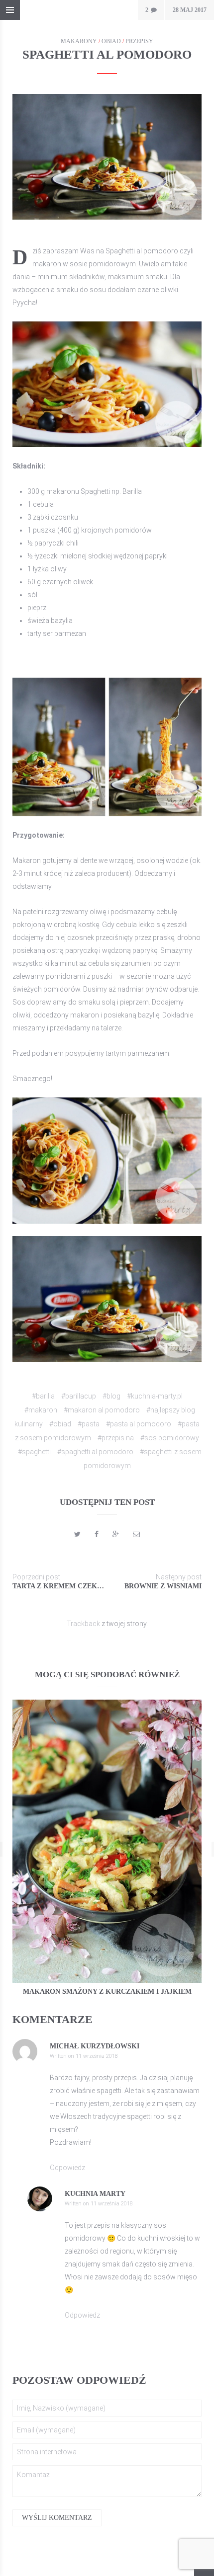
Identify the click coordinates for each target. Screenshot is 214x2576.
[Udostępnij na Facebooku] (97, 1534)
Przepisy (139, 41)
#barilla (43, 1396)
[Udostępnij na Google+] (116, 1534)
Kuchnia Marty (95, 2194)
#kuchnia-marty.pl (155, 1396)
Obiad (111, 41)
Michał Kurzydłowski (95, 2046)
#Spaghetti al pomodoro (95, 1452)
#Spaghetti (34, 1452)
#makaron (41, 1410)
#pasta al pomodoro (139, 1424)
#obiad (60, 1424)
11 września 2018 (97, 2056)
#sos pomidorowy (170, 1438)
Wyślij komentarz (57, 2518)
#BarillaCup (79, 1396)
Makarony (79, 41)
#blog (111, 1396)
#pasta (89, 1424)
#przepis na (116, 1438)
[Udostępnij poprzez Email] (136, 1534)
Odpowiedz (67, 2168)
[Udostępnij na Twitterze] (77, 1534)
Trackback (83, 1624)
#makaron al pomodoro (102, 1410)
